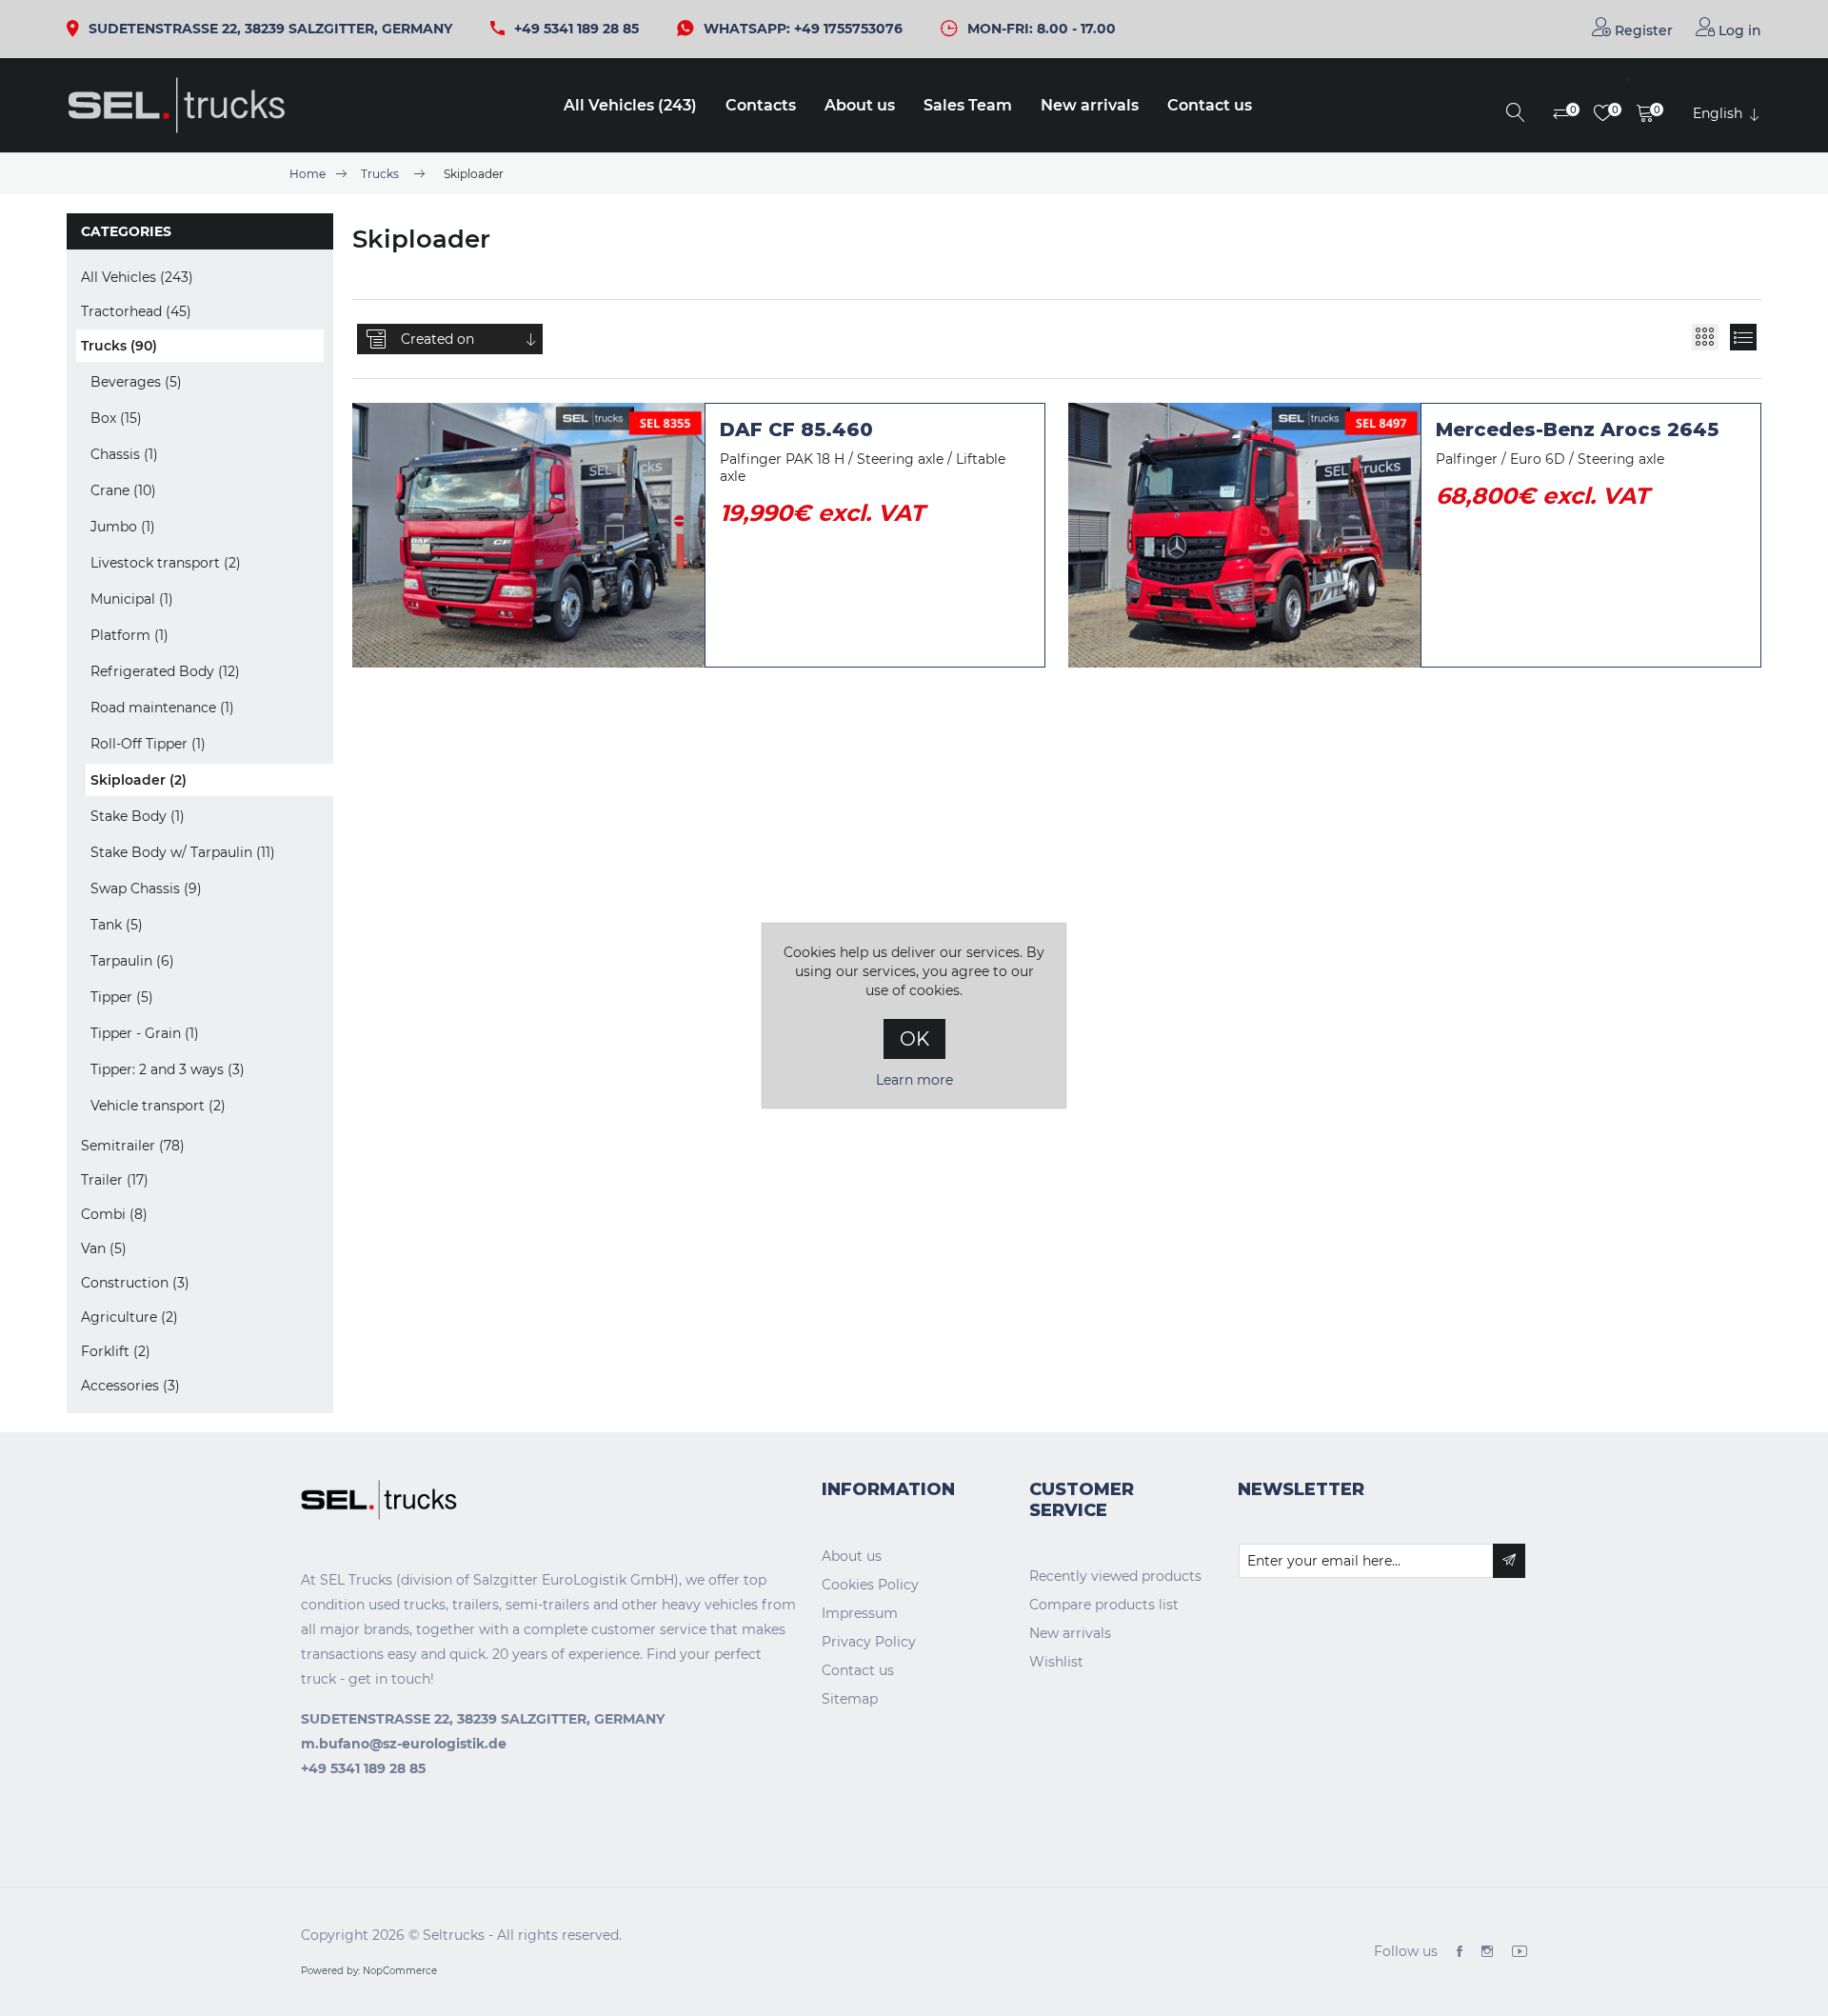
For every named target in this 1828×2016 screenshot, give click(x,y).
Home (308, 174)
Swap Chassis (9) (146, 888)
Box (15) (116, 418)
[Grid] (1705, 337)
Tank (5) (117, 925)
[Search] (1516, 114)
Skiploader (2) (139, 780)
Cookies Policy (870, 1585)
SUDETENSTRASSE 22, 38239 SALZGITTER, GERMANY (270, 29)
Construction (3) (135, 1283)
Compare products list (1104, 1605)
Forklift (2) (116, 1351)
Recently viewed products (1115, 1576)
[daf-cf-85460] (528, 535)
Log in (1738, 30)
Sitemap (850, 1699)
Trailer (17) (115, 1180)
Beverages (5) (136, 382)
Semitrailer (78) (133, 1146)
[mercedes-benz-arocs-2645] (1244, 535)
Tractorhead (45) (136, 311)
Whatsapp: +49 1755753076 (803, 29)
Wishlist (1056, 1662)
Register (1642, 30)
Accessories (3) (130, 1386)
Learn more (914, 1080)
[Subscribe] (1509, 1561)
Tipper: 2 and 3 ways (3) (168, 1069)
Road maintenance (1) (162, 708)
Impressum (860, 1613)
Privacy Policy (869, 1642)
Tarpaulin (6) (132, 961)
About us (860, 105)
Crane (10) (123, 490)
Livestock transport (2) (166, 563)
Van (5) (104, 1248)
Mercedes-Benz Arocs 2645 (1577, 429)
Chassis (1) (124, 454)
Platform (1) (129, 635)
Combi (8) (114, 1214)
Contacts (761, 105)
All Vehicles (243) (630, 105)
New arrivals (1090, 105)
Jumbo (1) (123, 527)
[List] (1743, 337)
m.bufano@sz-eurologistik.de (404, 1744)
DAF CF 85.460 (796, 429)
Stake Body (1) (138, 816)
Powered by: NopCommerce (369, 1971)
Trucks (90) (119, 346)
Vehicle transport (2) (158, 1106)
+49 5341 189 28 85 (576, 29)
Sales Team (968, 105)
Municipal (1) (132, 599)
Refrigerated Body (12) (165, 671)
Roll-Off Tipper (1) (148, 744)
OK (914, 1039)
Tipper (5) (122, 997)
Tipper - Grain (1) (145, 1033)
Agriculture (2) (129, 1317)
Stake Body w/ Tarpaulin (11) (183, 852)
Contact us (1210, 105)
